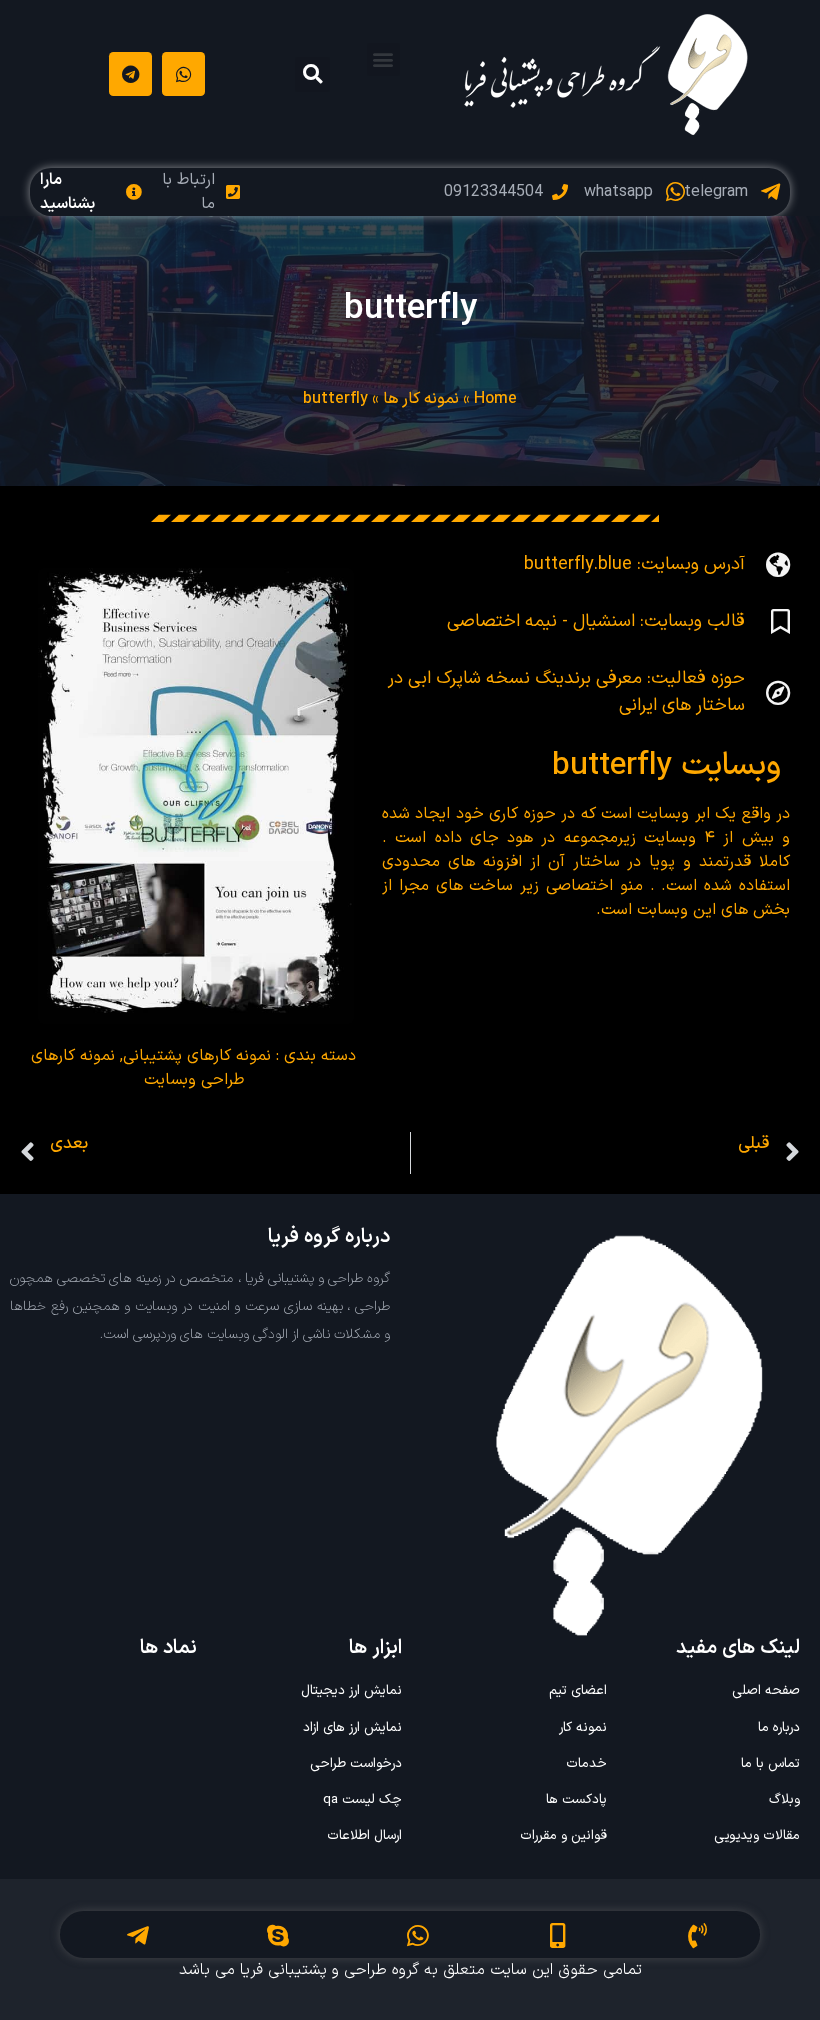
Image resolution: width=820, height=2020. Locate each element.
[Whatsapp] (183, 73)
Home (495, 399)
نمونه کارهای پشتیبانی (197, 1056)
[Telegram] (130, 73)
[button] (383, 59)
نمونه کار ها (421, 399)
